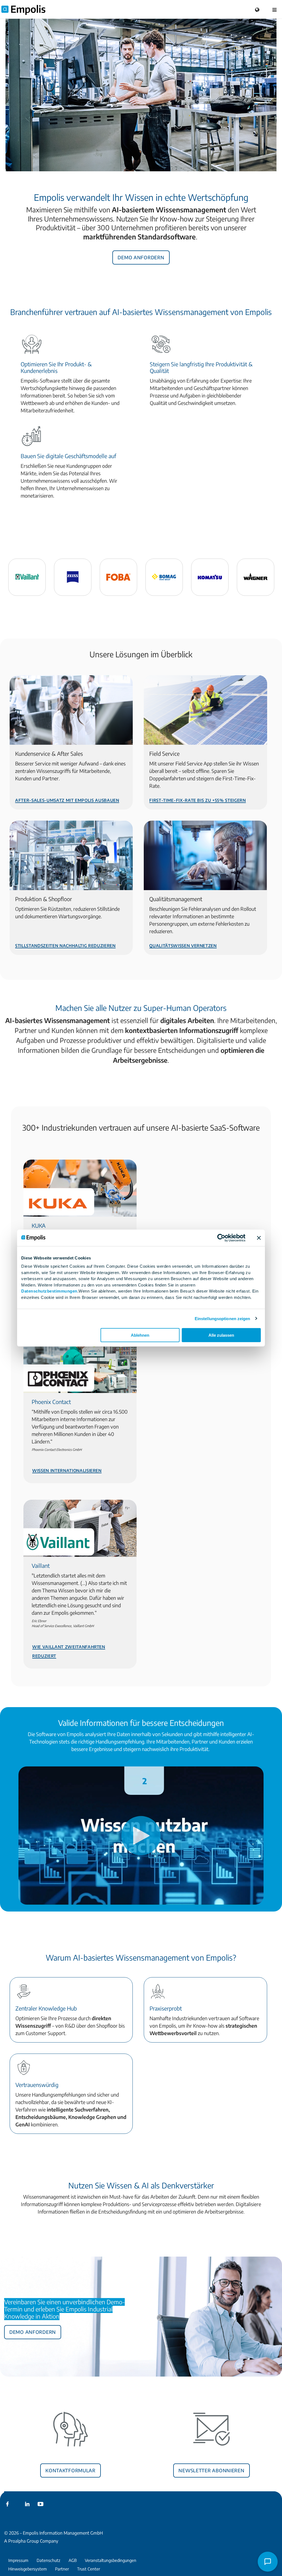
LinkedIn (27, 2504)
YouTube (40, 2504)
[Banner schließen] (259, 1238)
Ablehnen (140, 1335)
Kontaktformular (70, 2470)
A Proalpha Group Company (31, 2541)
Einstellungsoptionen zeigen (223, 1318)
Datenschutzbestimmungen (49, 1291)
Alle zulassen (221, 1335)
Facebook (7, 2504)
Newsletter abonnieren (211, 2470)
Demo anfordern (141, 257)
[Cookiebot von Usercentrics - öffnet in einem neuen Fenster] (221, 1238)
